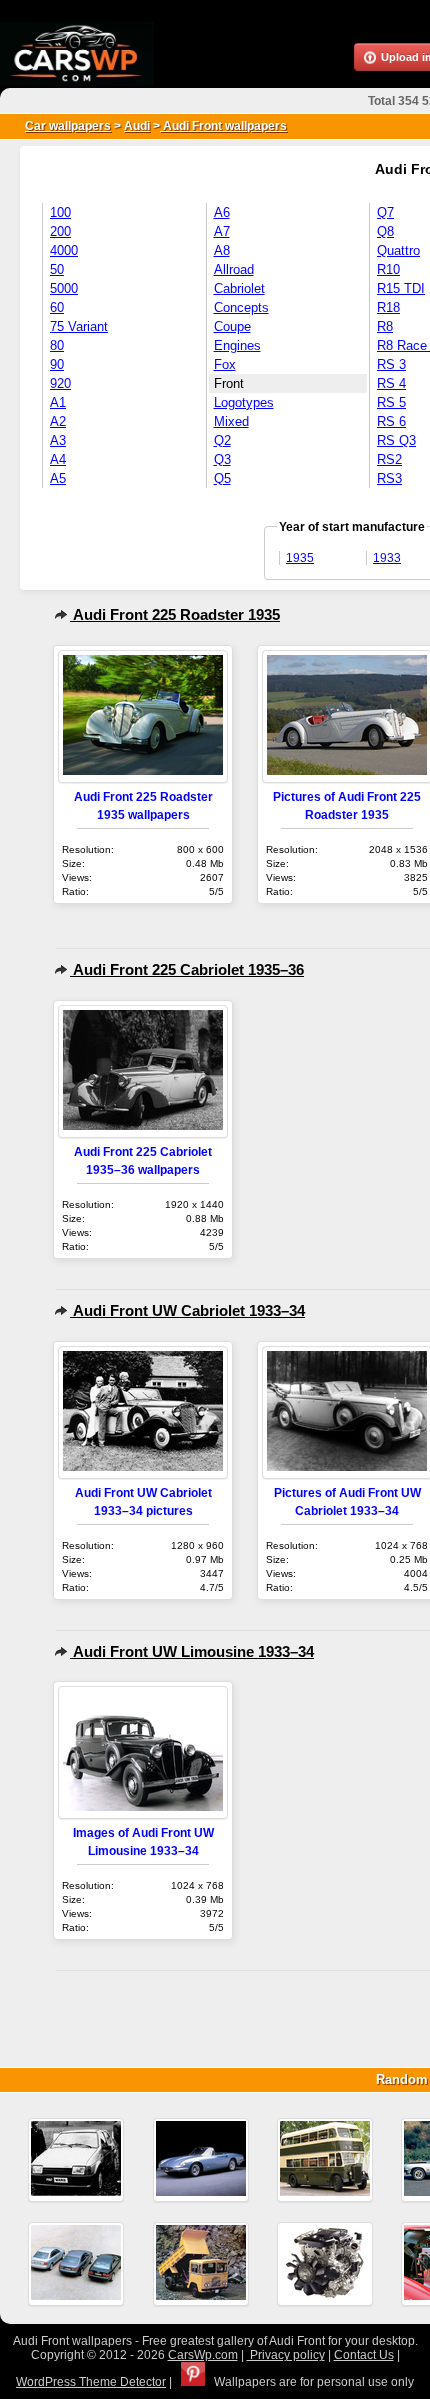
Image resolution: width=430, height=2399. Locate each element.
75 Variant (79, 326)
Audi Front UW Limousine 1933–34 (192, 1651)
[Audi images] (76, 2264)
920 (60, 383)
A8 (222, 250)
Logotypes (244, 402)
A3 (58, 440)
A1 (58, 402)
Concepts (241, 307)
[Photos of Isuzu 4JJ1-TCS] (325, 2264)
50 (57, 269)
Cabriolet (239, 288)
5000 (64, 288)
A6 (222, 212)
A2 (58, 421)
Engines (237, 345)
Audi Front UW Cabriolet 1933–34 (187, 1310)
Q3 (222, 459)
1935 (300, 558)
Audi (137, 126)
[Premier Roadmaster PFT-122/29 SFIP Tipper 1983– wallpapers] (201, 2264)
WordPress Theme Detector (91, 2382)
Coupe (232, 326)
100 (60, 212)
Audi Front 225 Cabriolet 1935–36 (187, 969)
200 (60, 231)
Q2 (222, 440)
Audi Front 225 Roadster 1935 (175, 614)
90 (57, 364)
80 (57, 345)
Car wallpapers (68, 126)
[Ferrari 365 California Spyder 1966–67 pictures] (201, 2160)
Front (229, 383)
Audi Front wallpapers (223, 126)
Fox (225, 364)
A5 (58, 478)
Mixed (231, 421)
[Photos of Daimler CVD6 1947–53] (325, 2160)
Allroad (234, 269)
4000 (64, 250)
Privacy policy (286, 2355)
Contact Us (364, 2355)
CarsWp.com (203, 2355)
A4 (58, 459)
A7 (222, 231)
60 (57, 307)
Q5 (222, 478)
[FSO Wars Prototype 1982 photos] (76, 2160)
